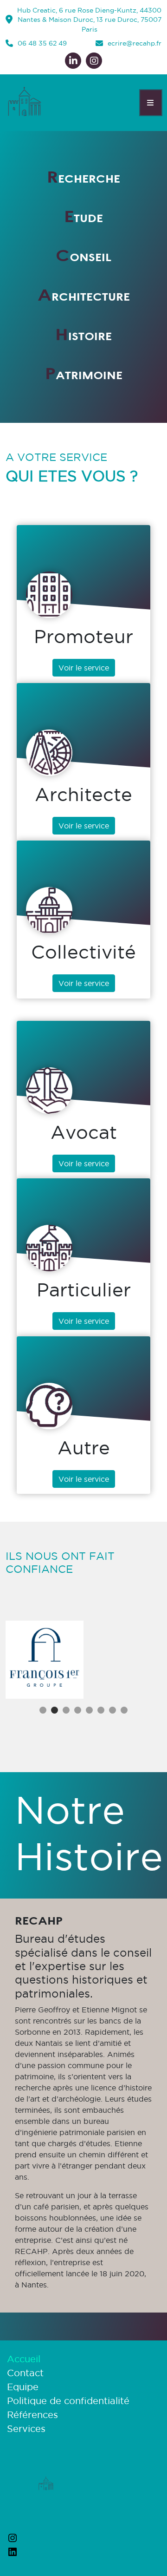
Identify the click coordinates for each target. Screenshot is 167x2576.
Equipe (23, 2387)
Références (32, 2415)
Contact (25, 2373)
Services (26, 2429)
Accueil (24, 2359)
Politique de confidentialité (68, 2401)
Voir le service (84, 668)
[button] (43, 1710)
